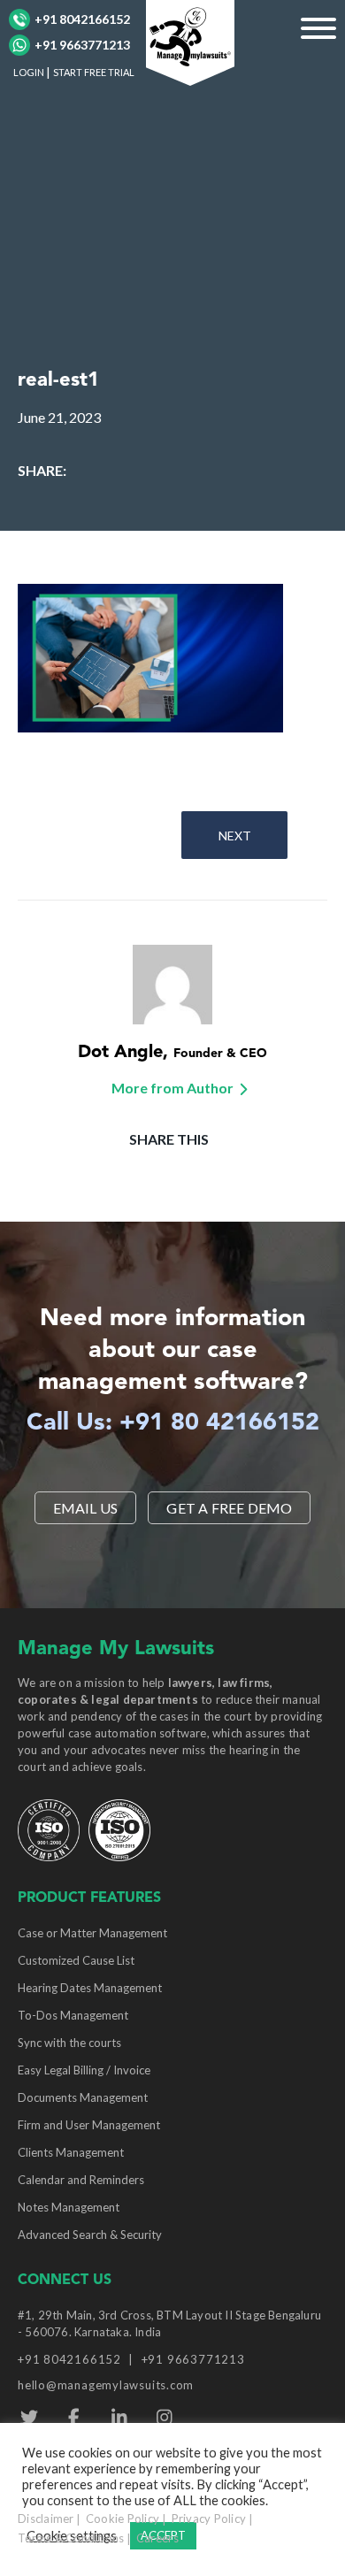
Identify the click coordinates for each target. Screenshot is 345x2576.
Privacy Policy (209, 2518)
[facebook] (74, 2418)
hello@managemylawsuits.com (106, 2385)
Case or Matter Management (92, 1933)
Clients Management (71, 2152)
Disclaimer (46, 2518)
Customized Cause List (76, 1960)
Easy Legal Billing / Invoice (84, 2070)
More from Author (172, 1088)
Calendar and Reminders (81, 2180)
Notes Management (69, 2207)
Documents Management (83, 2097)
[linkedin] (119, 2418)
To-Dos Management (73, 2015)
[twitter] (29, 2418)
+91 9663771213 (82, 45)
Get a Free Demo (229, 1508)
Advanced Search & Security (90, 2235)
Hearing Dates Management (90, 1988)
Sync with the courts (69, 2043)
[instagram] (164, 2418)
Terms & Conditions (71, 2538)
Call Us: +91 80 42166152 (173, 1424)
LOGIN (29, 72)
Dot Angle (120, 1053)
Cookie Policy (123, 2518)
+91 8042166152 (82, 19)
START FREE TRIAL (94, 72)
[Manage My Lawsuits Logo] (190, 40)
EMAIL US (86, 1508)
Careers (157, 2538)
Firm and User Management (89, 2125)
